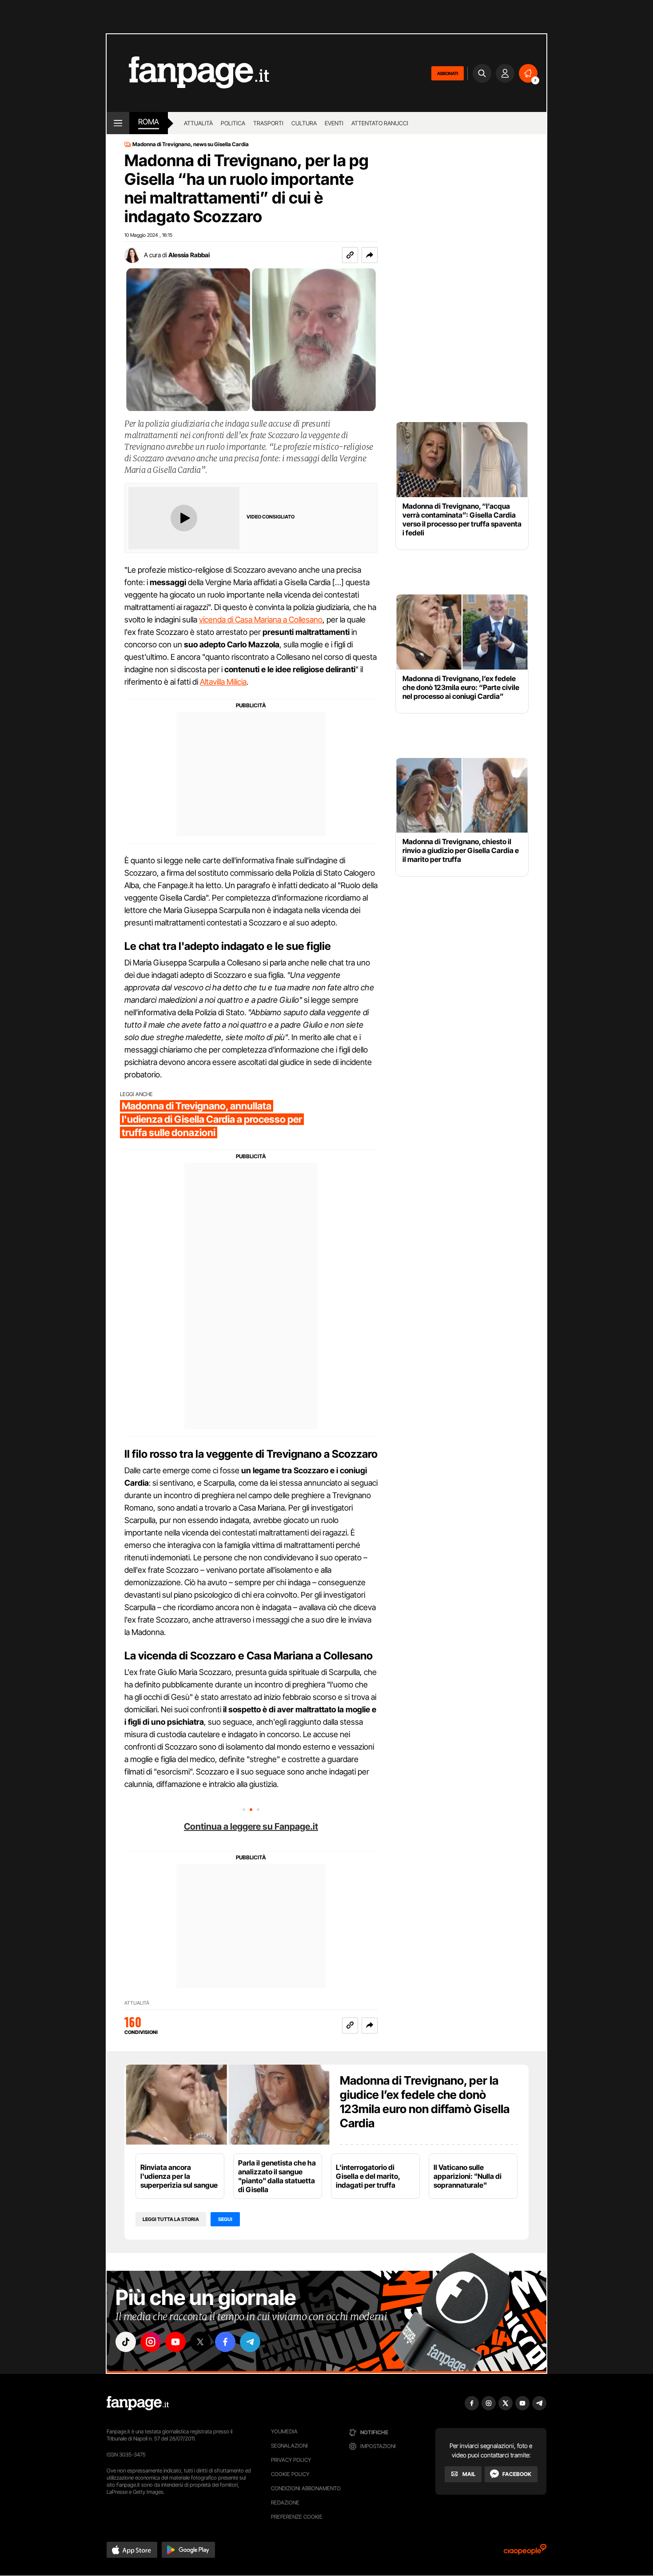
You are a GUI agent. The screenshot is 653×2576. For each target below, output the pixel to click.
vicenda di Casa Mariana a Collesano (261, 620)
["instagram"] (151, 2342)
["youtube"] (175, 2342)
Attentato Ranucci (380, 123)
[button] (370, 255)
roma (149, 122)
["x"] (200, 2342)
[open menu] (118, 123)
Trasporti (268, 123)
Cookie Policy (290, 2474)
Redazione (285, 2502)
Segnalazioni (289, 2446)
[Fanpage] (138, 2403)
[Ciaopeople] (525, 2552)
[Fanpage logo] (188, 73)
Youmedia (284, 2431)
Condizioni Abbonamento (306, 2488)
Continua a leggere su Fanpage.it (251, 1826)
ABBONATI (448, 73)
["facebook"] (225, 2342)
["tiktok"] (126, 2342)
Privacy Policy (291, 2460)
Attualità (198, 123)
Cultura (304, 123)
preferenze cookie (297, 2517)
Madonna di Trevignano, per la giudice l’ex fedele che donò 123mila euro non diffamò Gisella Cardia (425, 2102)
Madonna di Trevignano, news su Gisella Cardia (191, 144)
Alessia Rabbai (189, 255)
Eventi (334, 123)
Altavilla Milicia (223, 682)
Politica (233, 123)
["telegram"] (250, 2342)
